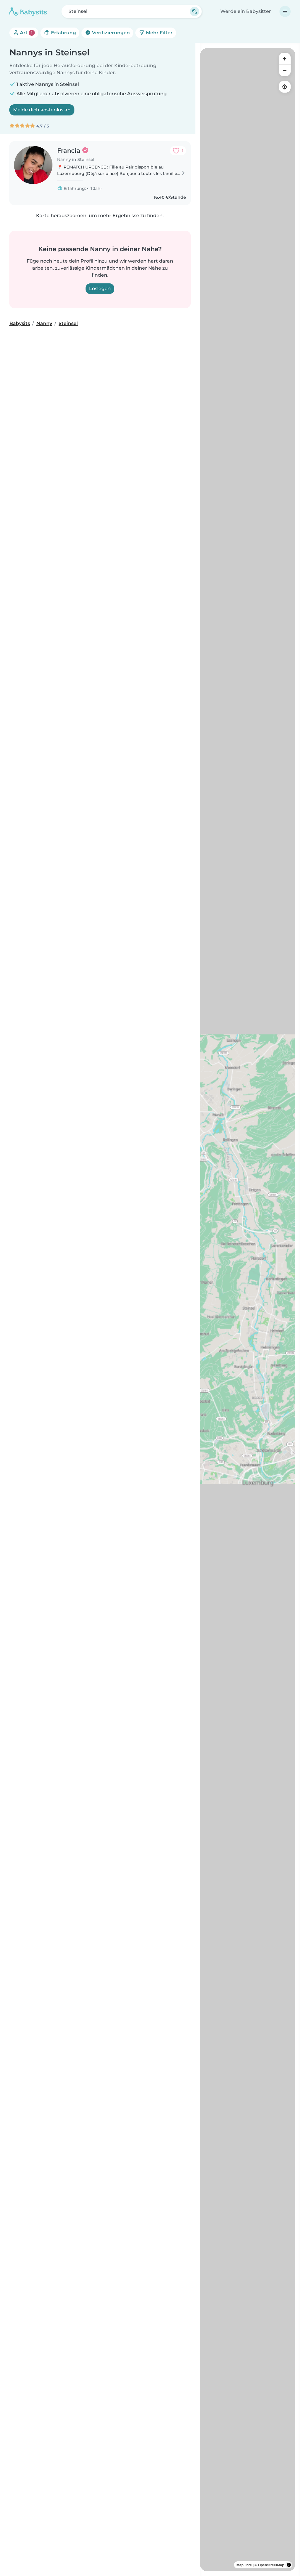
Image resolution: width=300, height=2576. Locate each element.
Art (26, 33)
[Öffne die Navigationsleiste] (285, 11)
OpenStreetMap (271, 2565)
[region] (248, 1310)
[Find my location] (285, 87)
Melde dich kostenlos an (42, 110)
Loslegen (100, 289)
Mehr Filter (159, 33)
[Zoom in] (285, 59)
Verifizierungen (110, 33)
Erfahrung (63, 33)
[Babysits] (28, 11)
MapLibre (244, 2565)
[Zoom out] (285, 70)
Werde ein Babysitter (246, 11)
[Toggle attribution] (289, 2565)
